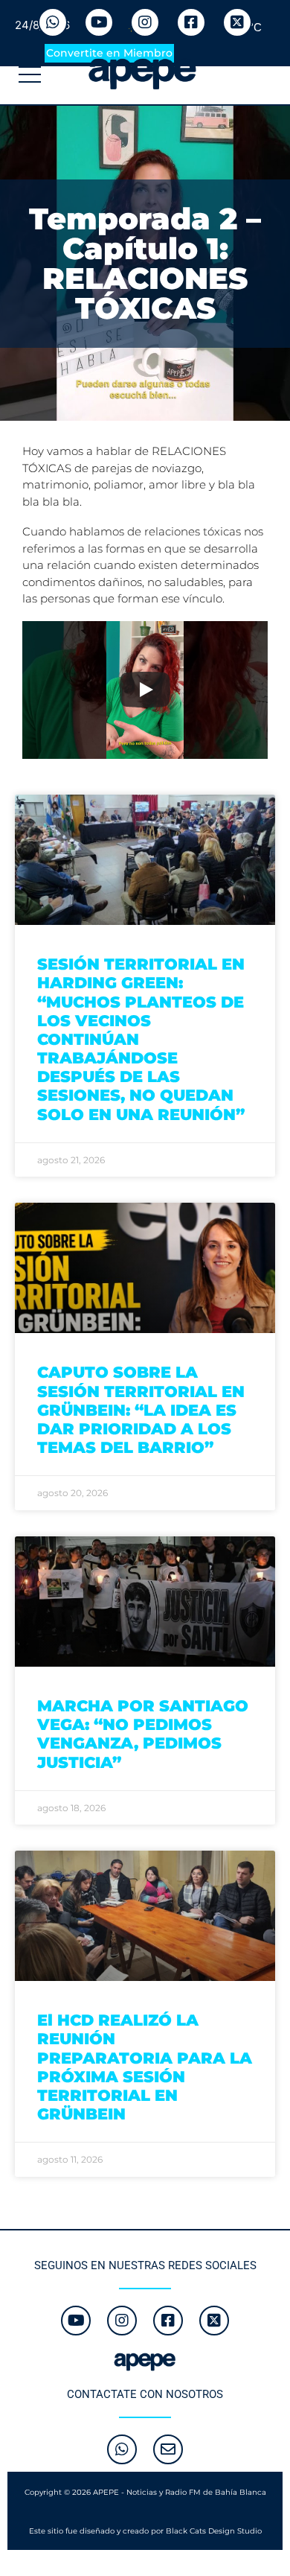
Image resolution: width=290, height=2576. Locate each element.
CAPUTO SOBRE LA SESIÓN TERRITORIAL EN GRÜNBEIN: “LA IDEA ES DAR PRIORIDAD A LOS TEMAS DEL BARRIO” (141, 1410)
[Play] (145, 690)
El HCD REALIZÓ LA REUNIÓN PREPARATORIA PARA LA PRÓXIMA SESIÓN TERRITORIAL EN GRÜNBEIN (145, 2067)
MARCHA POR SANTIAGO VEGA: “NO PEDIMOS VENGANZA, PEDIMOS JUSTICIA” (143, 1734)
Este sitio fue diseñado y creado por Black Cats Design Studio (145, 2531)
